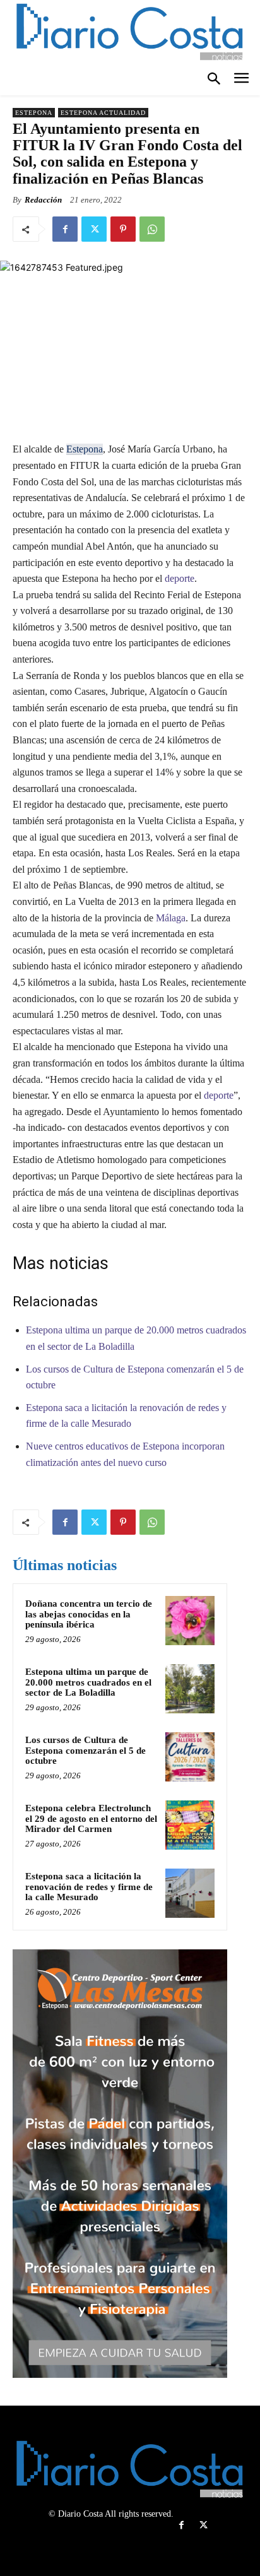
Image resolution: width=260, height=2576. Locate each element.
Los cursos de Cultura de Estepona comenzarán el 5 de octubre (86, 1750)
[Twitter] (94, 229)
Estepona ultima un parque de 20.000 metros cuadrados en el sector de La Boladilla (88, 1682)
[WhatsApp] (152, 229)
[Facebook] (65, 229)
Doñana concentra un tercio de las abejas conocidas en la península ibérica (89, 1614)
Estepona (34, 113)
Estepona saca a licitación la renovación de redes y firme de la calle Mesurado (89, 1887)
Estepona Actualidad (103, 113)
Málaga (171, 918)
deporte (178, 578)
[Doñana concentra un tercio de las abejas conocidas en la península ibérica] (190, 1621)
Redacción (43, 200)
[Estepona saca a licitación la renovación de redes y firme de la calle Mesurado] (190, 1893)
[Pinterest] (123, 229)
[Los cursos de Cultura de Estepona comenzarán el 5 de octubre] (190, 1757)
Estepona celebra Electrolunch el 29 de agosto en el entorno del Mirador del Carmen (91, 1818)
